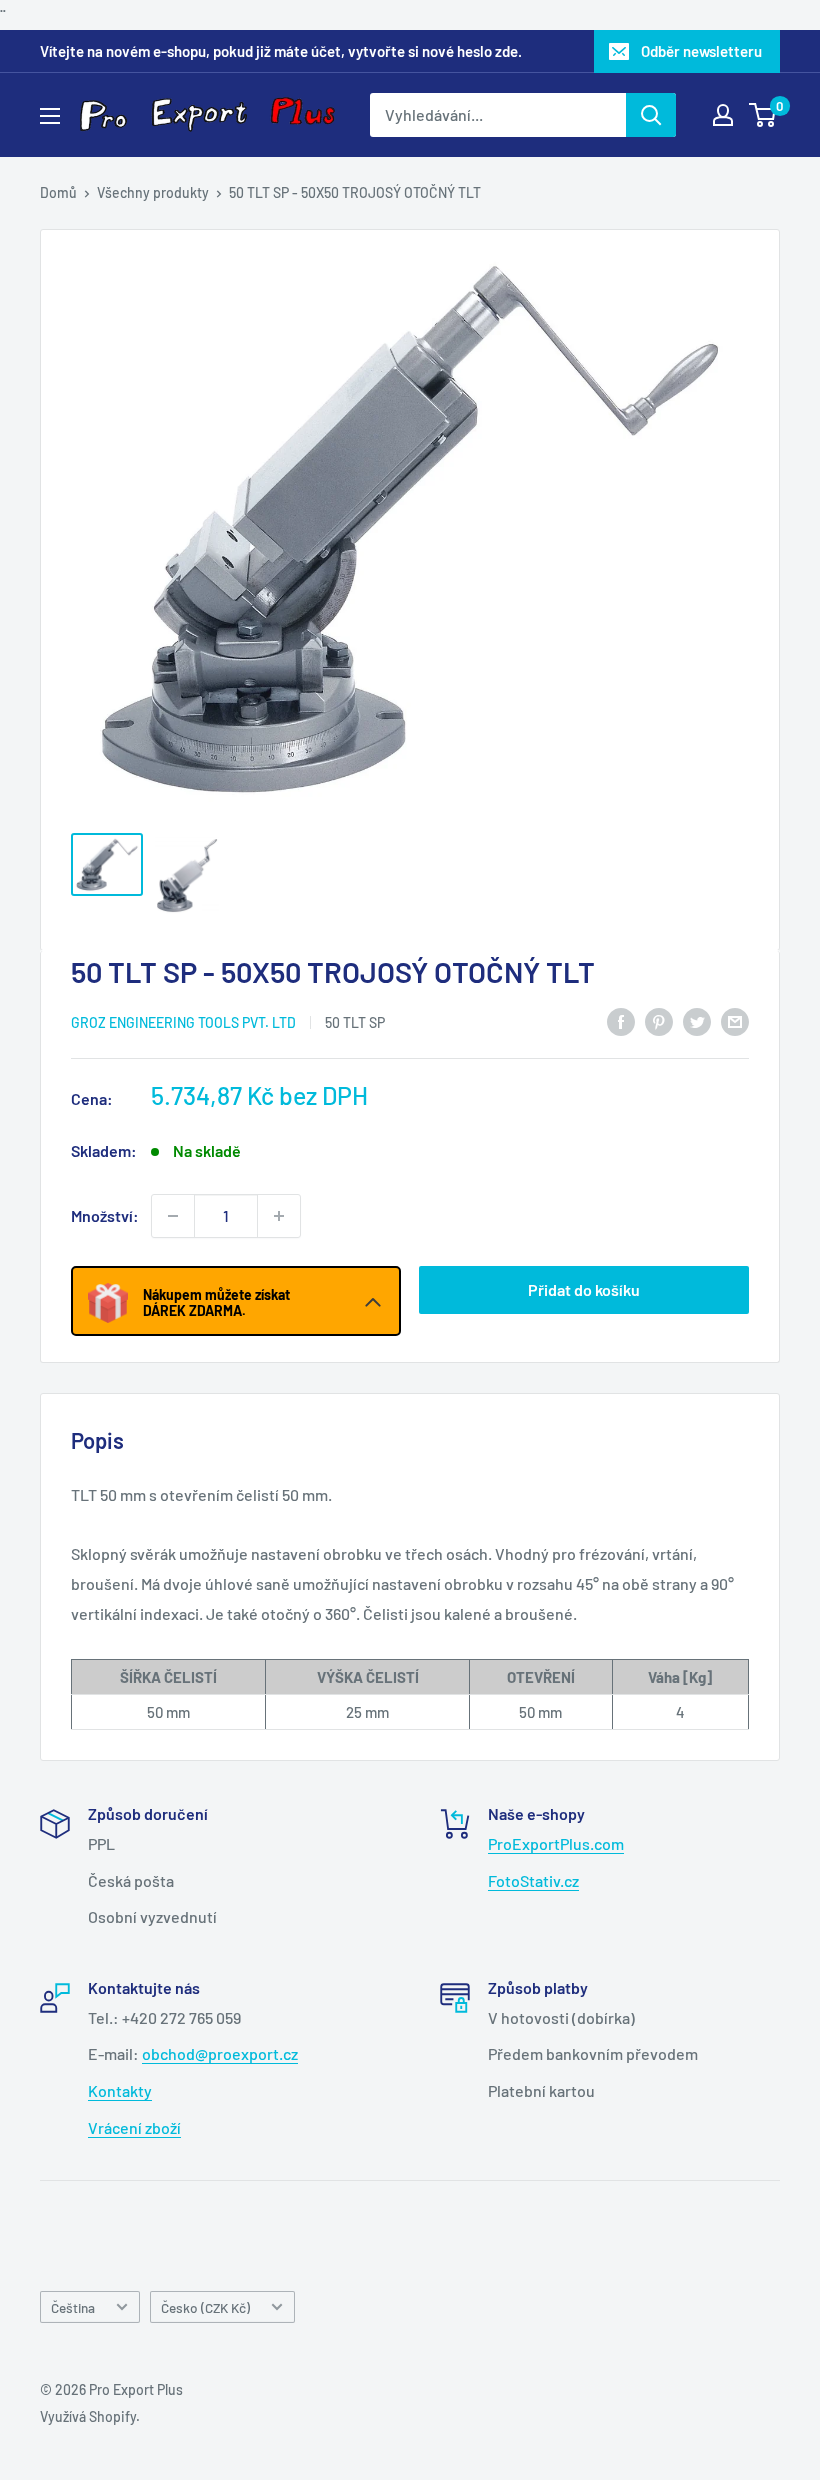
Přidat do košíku (584, 1289)
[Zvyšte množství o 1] (279, 1216)
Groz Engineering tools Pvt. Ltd (183, 1022)
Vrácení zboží (134, 2127)
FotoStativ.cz (533, 1880)
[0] (763, 115)
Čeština (73, 2307)
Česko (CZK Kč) (205, 2307)
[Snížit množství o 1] (173, 1216)
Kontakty (120, 2090)
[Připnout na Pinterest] (659, 1020)
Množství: (105, 1215)
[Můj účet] (723, 115)
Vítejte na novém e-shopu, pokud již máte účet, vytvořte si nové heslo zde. (281, 51)
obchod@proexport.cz (220, 2053)
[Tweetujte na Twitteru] (697, 1020)
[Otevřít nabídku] (50, 116)
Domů (58, 192)
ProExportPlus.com (556, 1843)
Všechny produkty (153, 192)
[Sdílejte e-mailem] (735, 1020)
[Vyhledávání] (651, 115)
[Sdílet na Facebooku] (621, 1020)
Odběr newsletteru (701, 51)
